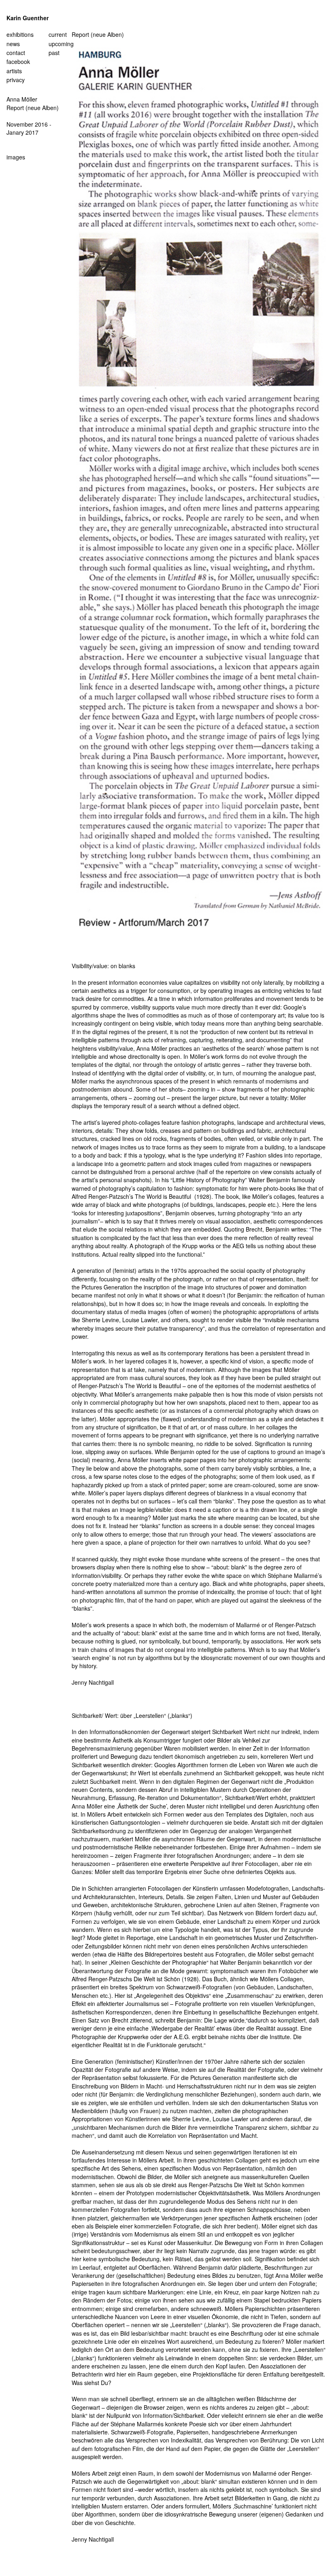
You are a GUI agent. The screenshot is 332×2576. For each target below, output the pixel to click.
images (16, 157)
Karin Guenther (28, 18)
